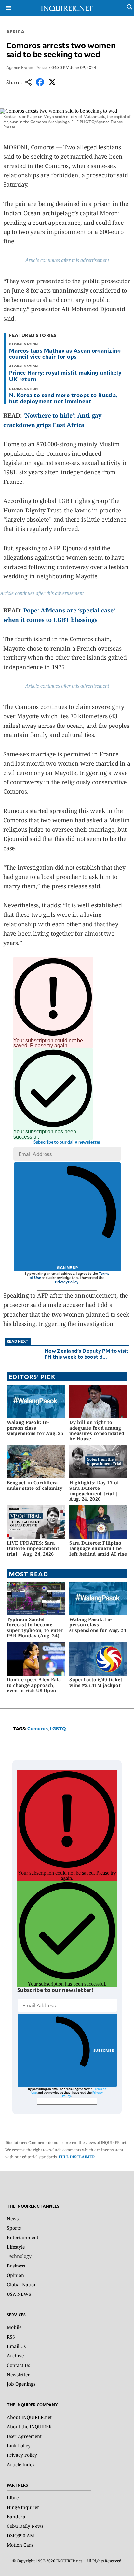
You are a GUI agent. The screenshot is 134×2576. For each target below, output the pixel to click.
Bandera (16, 2517)
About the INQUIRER (29, 2427)
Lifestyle (16, 2247)
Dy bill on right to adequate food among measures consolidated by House (97, 1430)
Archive (15, 2356)
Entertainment (23, 2237)
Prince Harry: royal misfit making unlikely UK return (65, 375)
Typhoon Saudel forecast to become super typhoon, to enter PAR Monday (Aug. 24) (35, 1627)
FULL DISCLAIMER (77, 2157)
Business (16, 2266)
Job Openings (21, 2384)
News (13, 2218)
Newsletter (18, 2375)
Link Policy (19, 2446)
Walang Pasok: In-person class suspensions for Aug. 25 (35, 1428)
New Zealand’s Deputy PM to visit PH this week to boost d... (87, 1353)
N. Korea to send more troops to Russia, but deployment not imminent (63, 398)
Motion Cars (20, 2545)
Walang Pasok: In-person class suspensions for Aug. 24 (98, 1625)
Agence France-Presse (27, 67)
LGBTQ (58, 1728)
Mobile (14, 2327)
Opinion (15, 2275)
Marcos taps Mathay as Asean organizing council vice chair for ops (65, 353)
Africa (15, 31)
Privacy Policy (67, 1282)
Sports (14, 2228)
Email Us (16, 2346)
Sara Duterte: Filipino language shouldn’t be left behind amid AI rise (98, 1548)
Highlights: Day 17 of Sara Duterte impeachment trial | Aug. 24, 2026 (94, 1491)
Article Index (21, 2464)
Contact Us (18, 2365)
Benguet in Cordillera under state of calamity (35, 1485)
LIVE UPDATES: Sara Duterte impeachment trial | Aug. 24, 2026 (33, 1548)
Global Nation (22, 2285)
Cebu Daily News (25, 2526)
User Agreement (24, 2436)
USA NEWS (19, 2294)
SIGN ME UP (67, 1268)
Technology (19, 2256)
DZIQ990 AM (20, 2535)
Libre (13, 2498)
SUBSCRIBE (104, 2050)
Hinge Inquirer (23, 2507)
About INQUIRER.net (29, 2417)
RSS (11, 2337)
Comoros (38, 1728)
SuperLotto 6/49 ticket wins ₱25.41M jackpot (96, 1682)
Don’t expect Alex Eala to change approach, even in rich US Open (34, 1685)
